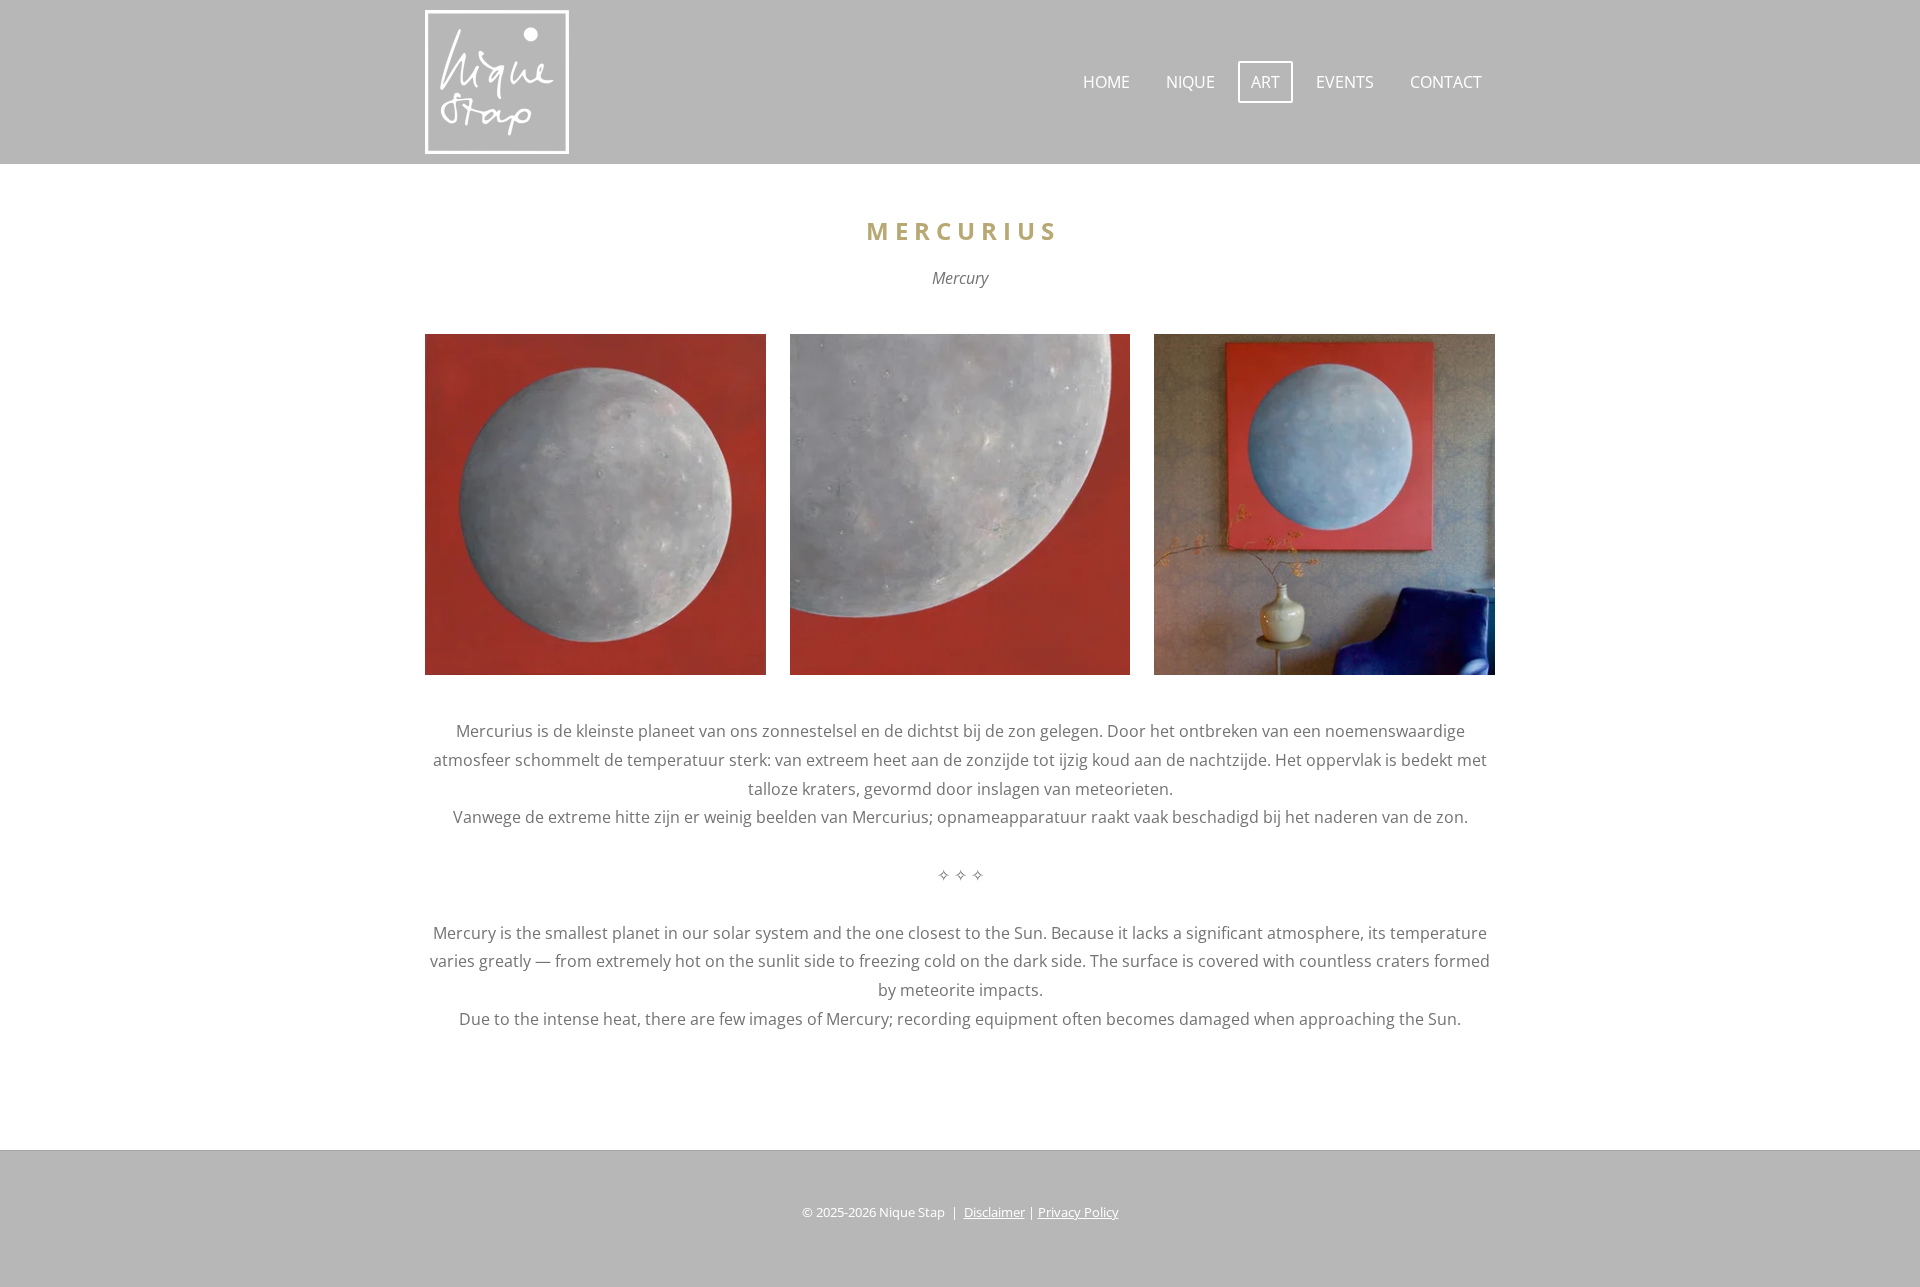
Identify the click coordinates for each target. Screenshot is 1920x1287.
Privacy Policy (1078, 1212)
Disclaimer (994, 1212)
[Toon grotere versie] (595, 504)
